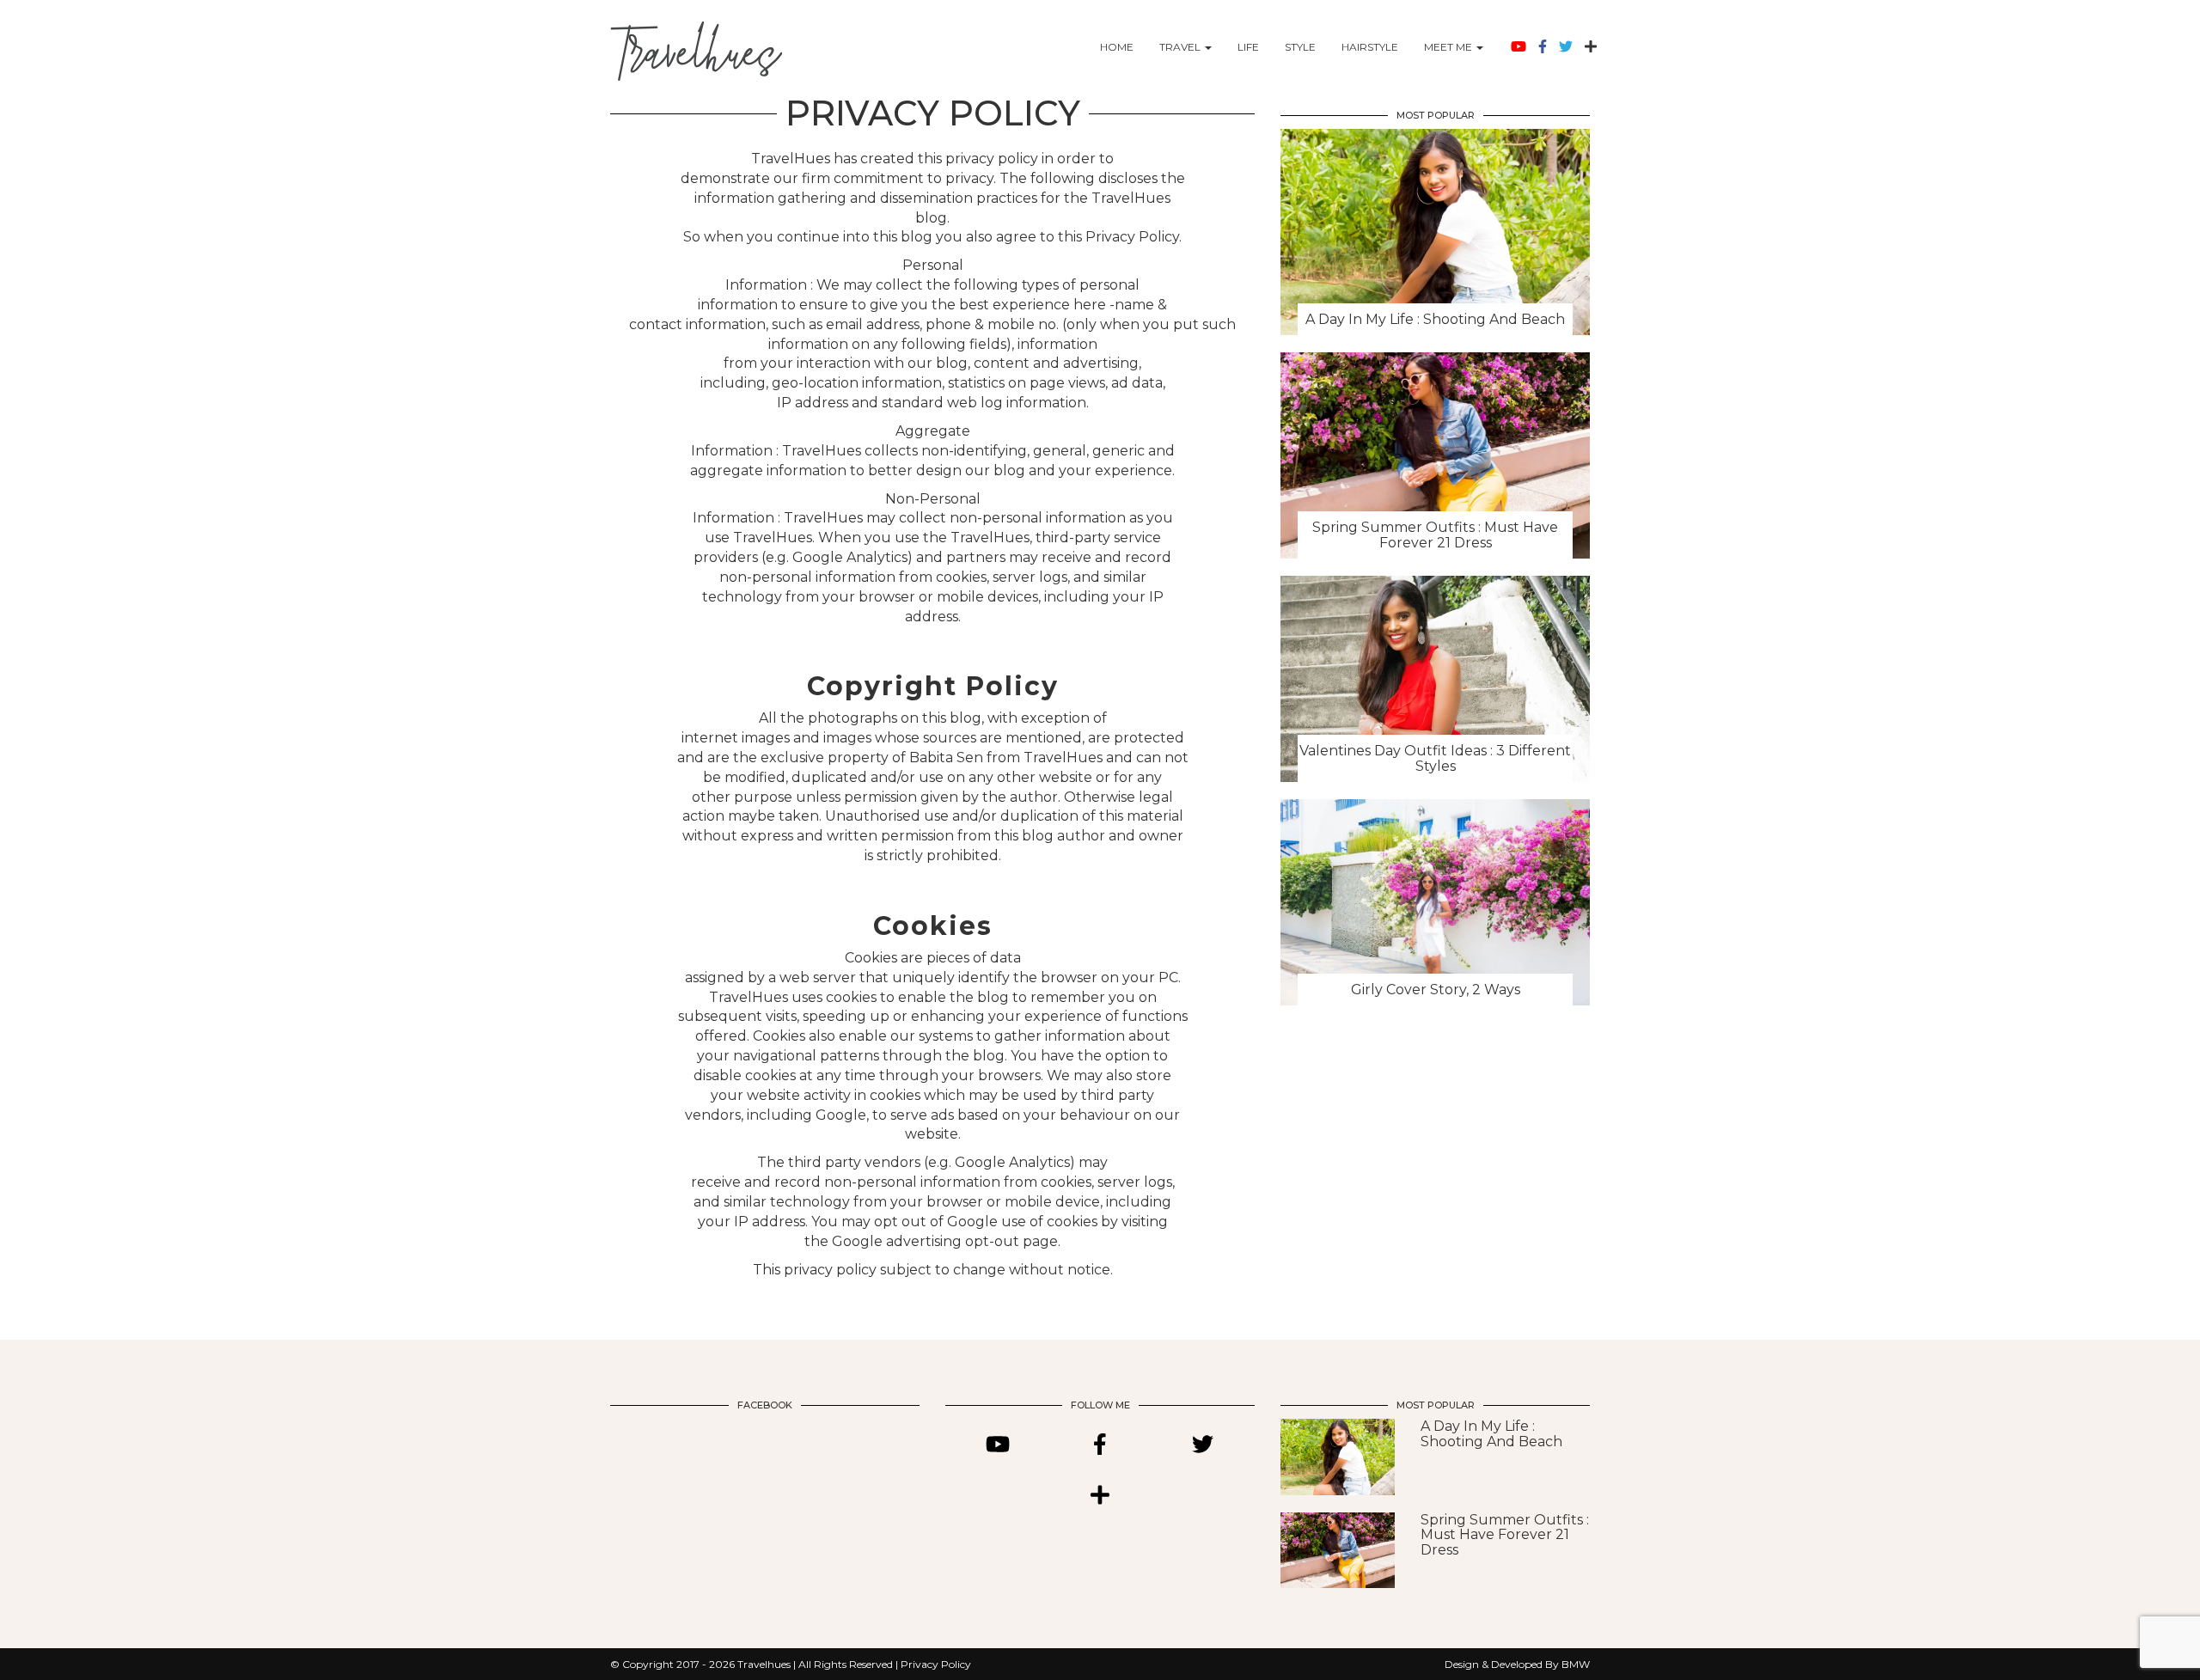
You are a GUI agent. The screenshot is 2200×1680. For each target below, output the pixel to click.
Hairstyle (1370, 47)
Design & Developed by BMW (1517, 1664)
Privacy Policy (936, 1664)
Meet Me (1448, 47)
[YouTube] (1519, 47)
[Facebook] (1543, 47)
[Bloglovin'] (1591, 47)
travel (1180, 47)
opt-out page (1011, 1241)
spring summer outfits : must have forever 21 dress (1435, 535)
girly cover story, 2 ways (1436, 990)
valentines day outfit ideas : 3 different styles (1435, 758)
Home (1117, 47)
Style (1300, 47)
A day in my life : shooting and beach (1435, 319)
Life (1248, 47)
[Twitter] (1566, 47)
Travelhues (765, 1664)
